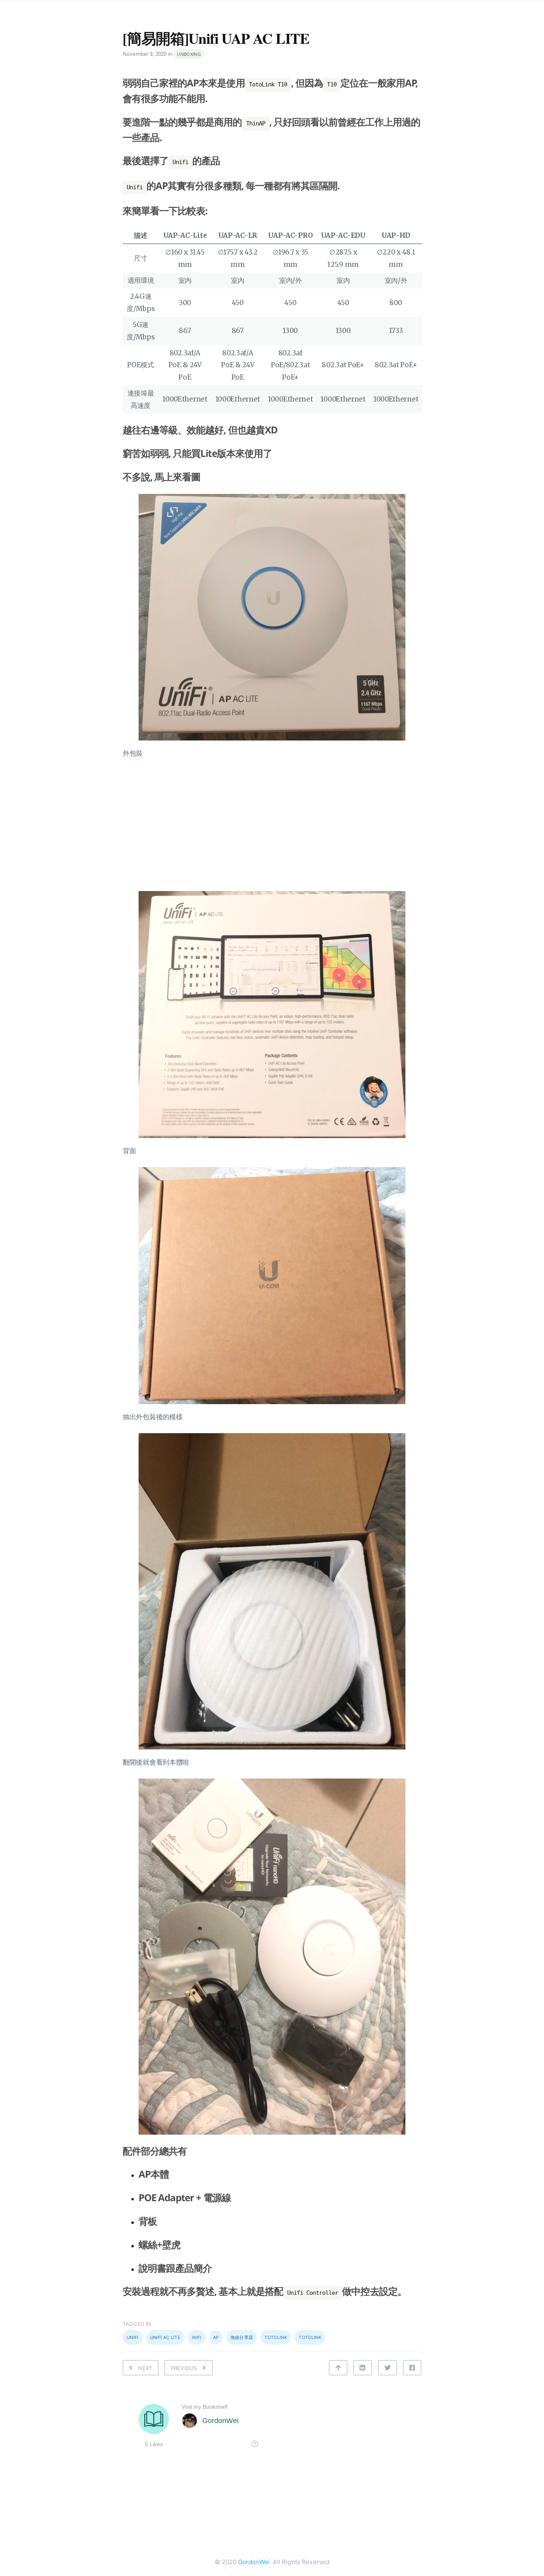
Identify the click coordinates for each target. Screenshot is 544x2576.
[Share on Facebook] (412, 2368)
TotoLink (276, 2337)
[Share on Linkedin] (362, 2368)
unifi (133, 2337)
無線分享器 (242, 2337)
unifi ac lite (165, 2337)
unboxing (189, 54)
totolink (310, 2337)
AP (216, 2337)
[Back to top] (338, 2368)
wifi (197, 2337)
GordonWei (254, 2562)
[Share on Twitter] (387, 2368)
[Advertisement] (272, 825)
